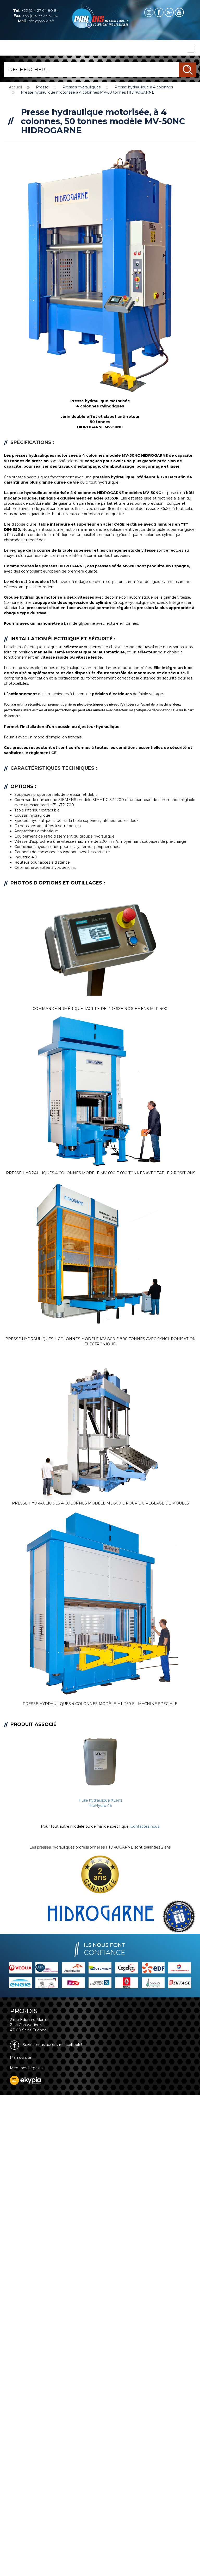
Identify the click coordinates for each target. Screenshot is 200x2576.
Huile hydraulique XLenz (101, 1800)
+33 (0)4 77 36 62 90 (36, 16)
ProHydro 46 (100, 1805)
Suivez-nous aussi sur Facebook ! (52, 2045)
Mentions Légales (26, 2068)
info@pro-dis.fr (36, 21)
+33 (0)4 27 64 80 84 (36, 10)
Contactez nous (145, 1826)
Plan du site (21, 2057)
